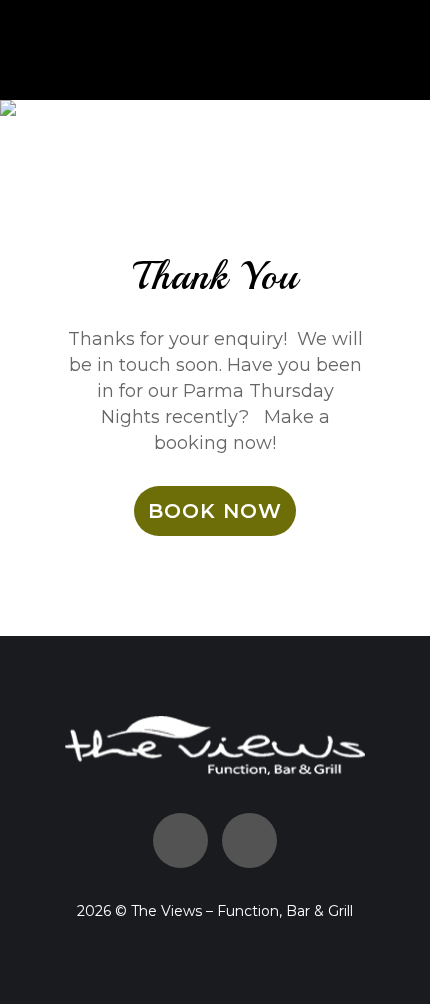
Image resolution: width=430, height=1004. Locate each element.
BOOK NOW (215, 511)
